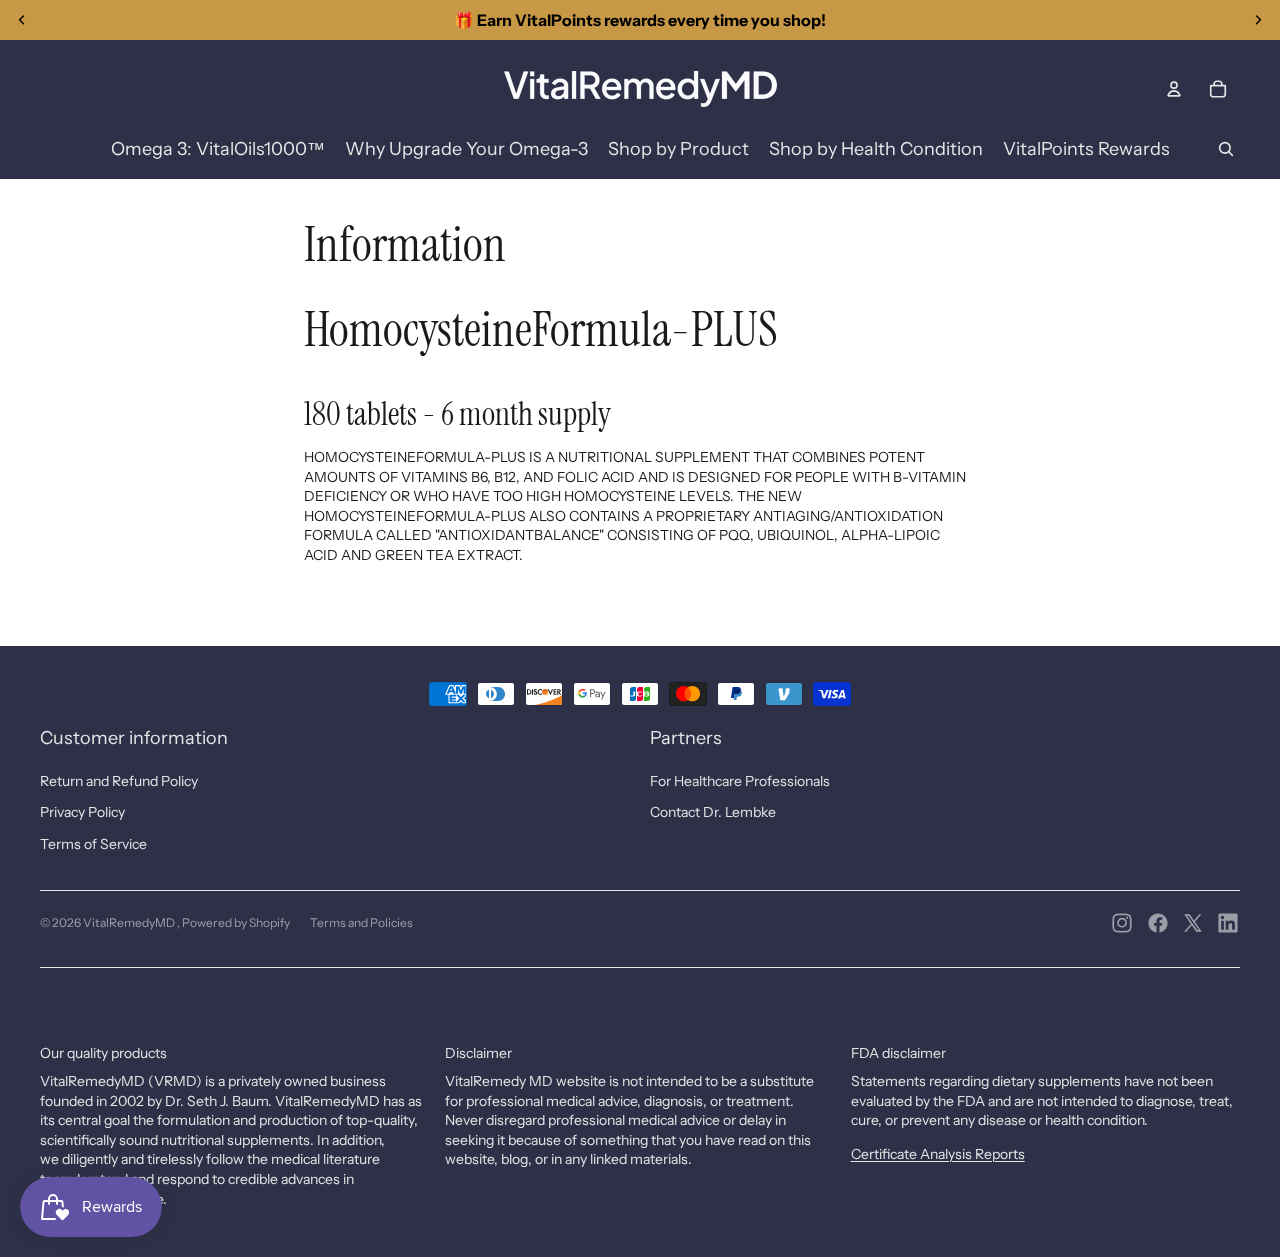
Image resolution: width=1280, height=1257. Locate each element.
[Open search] (1226, 149)
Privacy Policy (82, 812)
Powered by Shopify (236, 922)
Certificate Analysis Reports (938, 1154)
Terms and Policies (361, 922)
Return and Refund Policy (119, 781)
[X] (1193, 923)
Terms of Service (93, 844)
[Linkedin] (1228, 923)
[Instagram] (1122, 923)
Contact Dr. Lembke (713, 812)
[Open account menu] (1174, 89)
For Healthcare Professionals (740, 781)
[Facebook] (1158, 923)
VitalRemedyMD (130, 922)
